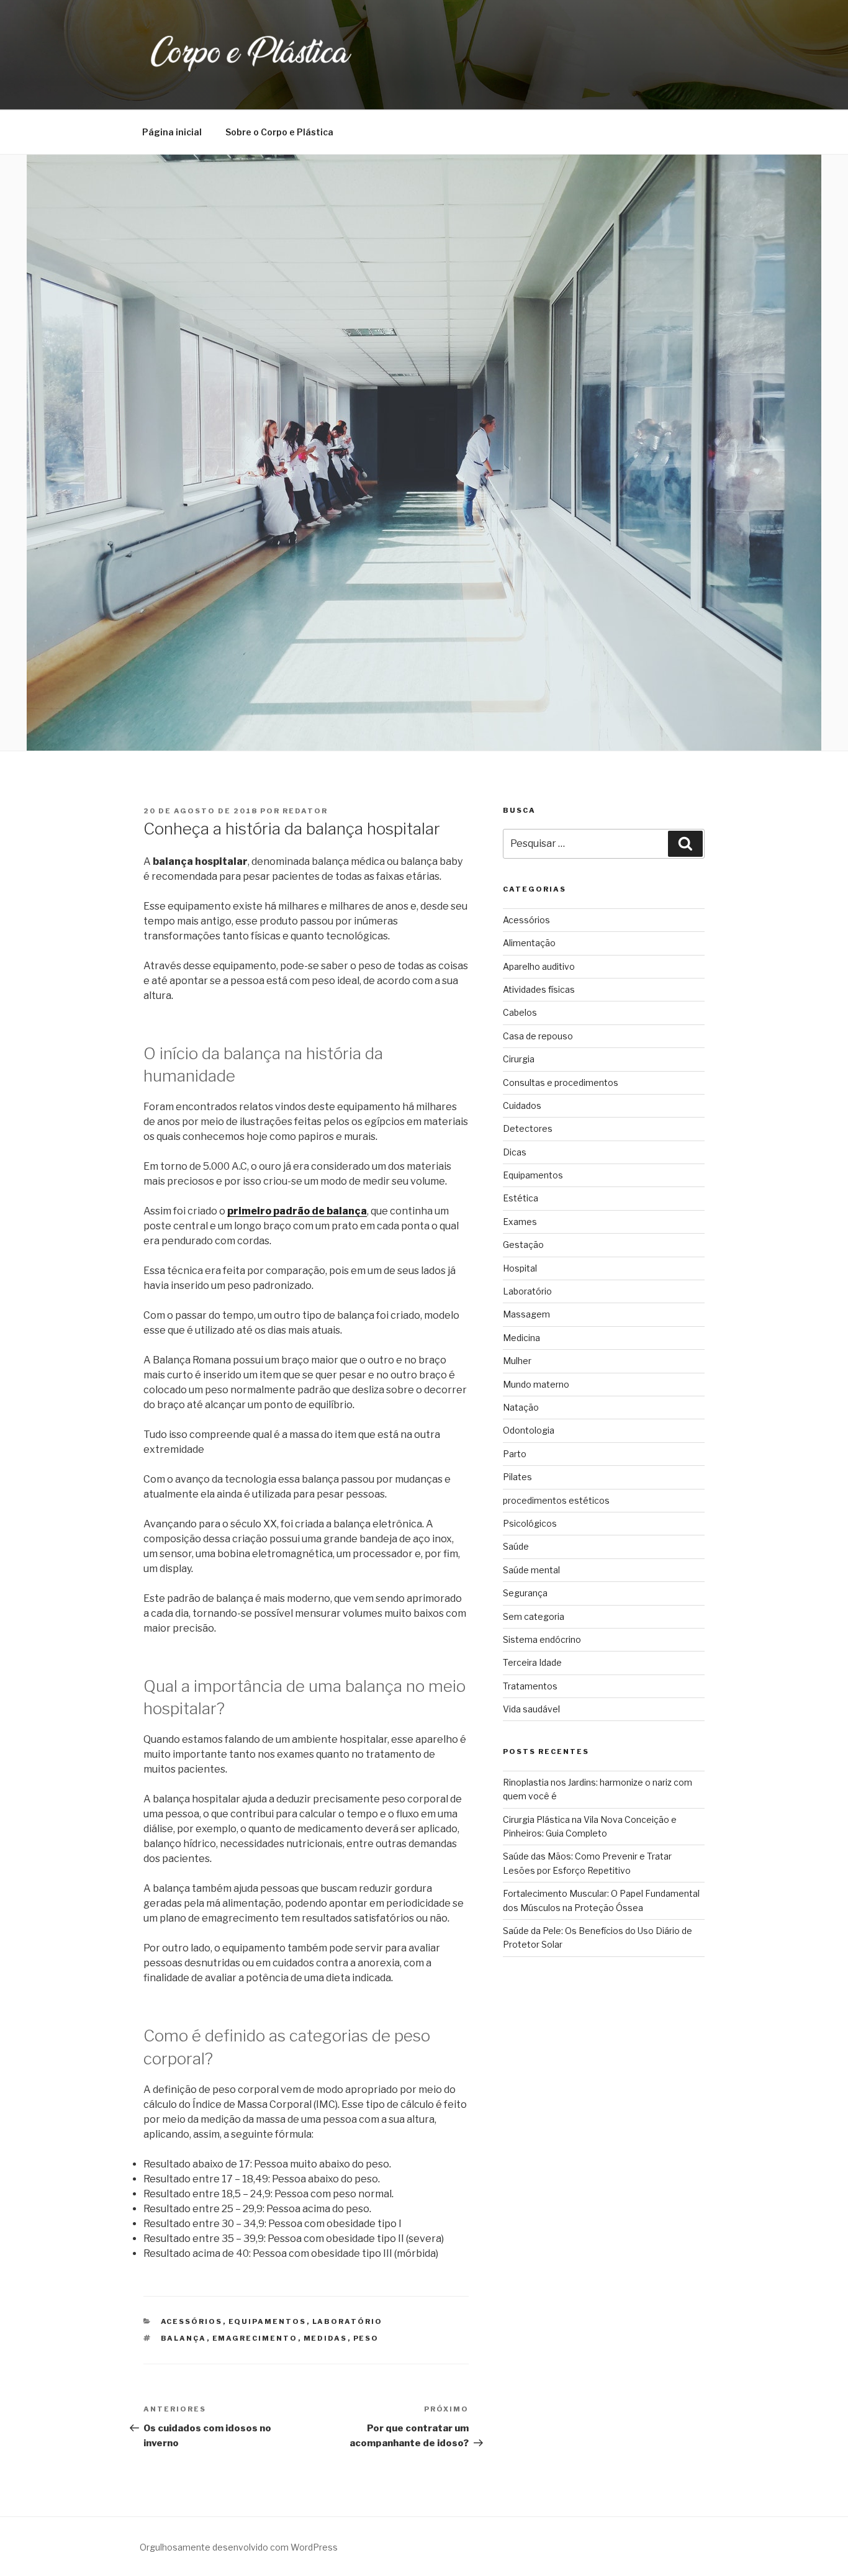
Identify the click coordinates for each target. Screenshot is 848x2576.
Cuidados (522, 1105)
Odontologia (529, 1430)
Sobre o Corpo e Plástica (279, 132)
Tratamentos (530, 1686)
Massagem (526, 1314)
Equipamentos (268, 2321)
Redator (305, 811)
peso (366, 2338)
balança (184, 2338)
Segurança (525, 1593)
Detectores (528, 1128)
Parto (515, 1454)
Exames (520, 1222)
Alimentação (529, 943)
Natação (521, 1407)
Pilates (517, 1477)
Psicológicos (530, 1523)
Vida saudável (531, 1709)
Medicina (521, 1338)
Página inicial (172, 132)
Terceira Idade (532, 1662)
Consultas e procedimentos (561, 1082)
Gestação (523, 1245)
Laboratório (348, 2321)
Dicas (515, 1152)
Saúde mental (531, 1570)
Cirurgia (519, 1059)
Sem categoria (534, 1616)
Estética (521, 1198)
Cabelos (520, 1012)
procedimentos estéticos (556, 1500)
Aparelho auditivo (539, 966)
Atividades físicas (539, 989)
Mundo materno (536, 1384)
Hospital (520, 1268)
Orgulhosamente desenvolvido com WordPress (239, 2547)
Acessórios (192, 2321)
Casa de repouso (538, 1036)
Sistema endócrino (542, 1639)
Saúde (516, 1546)
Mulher (517, 1361)
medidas (326, 2338)
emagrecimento (255, 2338)
